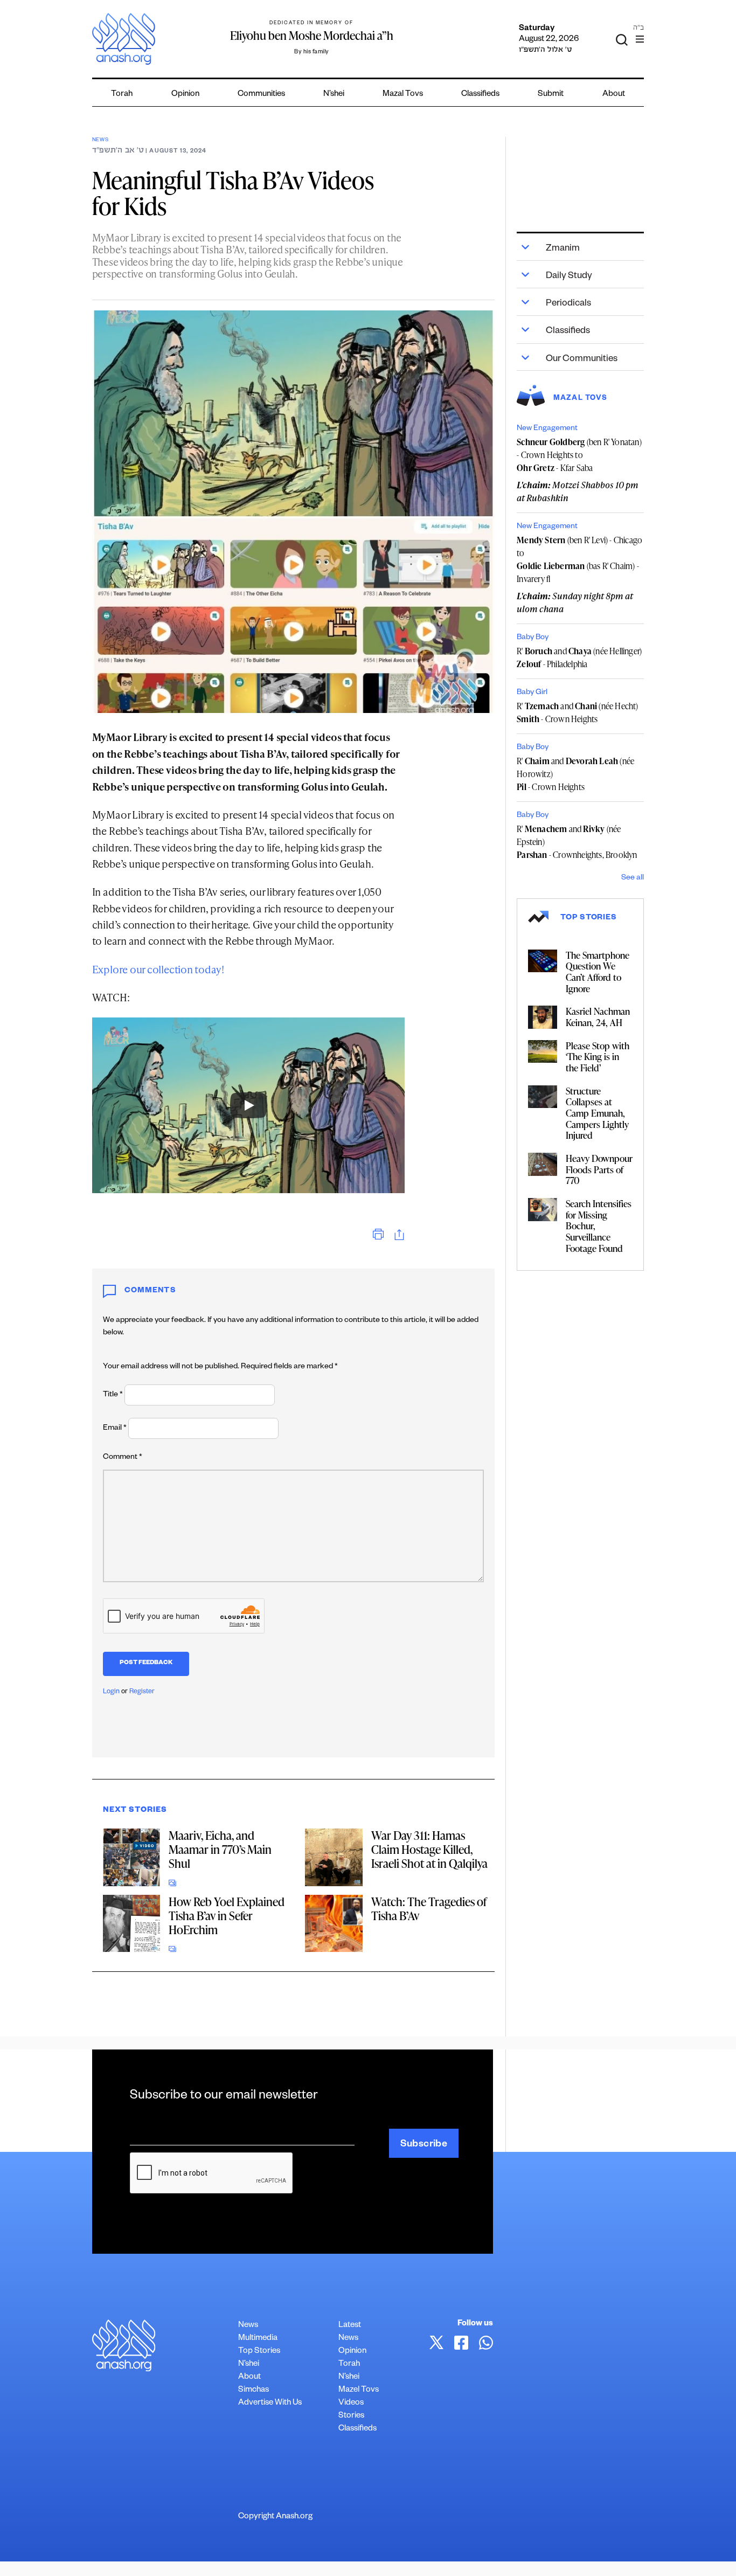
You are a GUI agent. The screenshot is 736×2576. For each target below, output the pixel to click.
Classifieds (480, 95)
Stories (351, 2416)
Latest (350, 2326)
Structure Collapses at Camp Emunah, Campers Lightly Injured (597, 1113)
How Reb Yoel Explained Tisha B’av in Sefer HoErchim (227, 1916)
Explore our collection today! (158, 969)
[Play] (248, 1105)
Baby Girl (532, 693)
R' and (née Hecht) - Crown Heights (577, 712)
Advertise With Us (270, 2403)
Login (111, 1692)
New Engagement (547, 429)
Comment (123, 1458)
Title (113, 1395)
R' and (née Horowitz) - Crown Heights (575, 774)
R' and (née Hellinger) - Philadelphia (579, 657)
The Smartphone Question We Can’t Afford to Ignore (598, 972)
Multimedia (258, 2339)
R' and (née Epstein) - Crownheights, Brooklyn (577, 842)
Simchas (254, 2390)
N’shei (334, 95)
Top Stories (259, 2352)
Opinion (185, 95)
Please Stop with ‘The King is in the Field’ (598, 1057)
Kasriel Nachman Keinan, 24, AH (598, 1017)
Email (115, 1429)
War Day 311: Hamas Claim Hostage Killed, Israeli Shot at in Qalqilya (429, 1849)
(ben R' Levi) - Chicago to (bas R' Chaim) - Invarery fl (579, 559)
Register (142, 1692)
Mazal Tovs (403, 95)
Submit (551, 95)
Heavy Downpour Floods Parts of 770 (599, 1169)
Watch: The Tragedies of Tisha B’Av (429, 1909)
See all (633, 878)
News (100, 140)
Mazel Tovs (359, 2390)
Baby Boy (533, 638)
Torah (122, 95)
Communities (261, 95)
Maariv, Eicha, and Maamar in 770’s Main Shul (220, 1849)
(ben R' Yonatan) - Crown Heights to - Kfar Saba (579, 455)
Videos (351, 2403)
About (614, 95)
